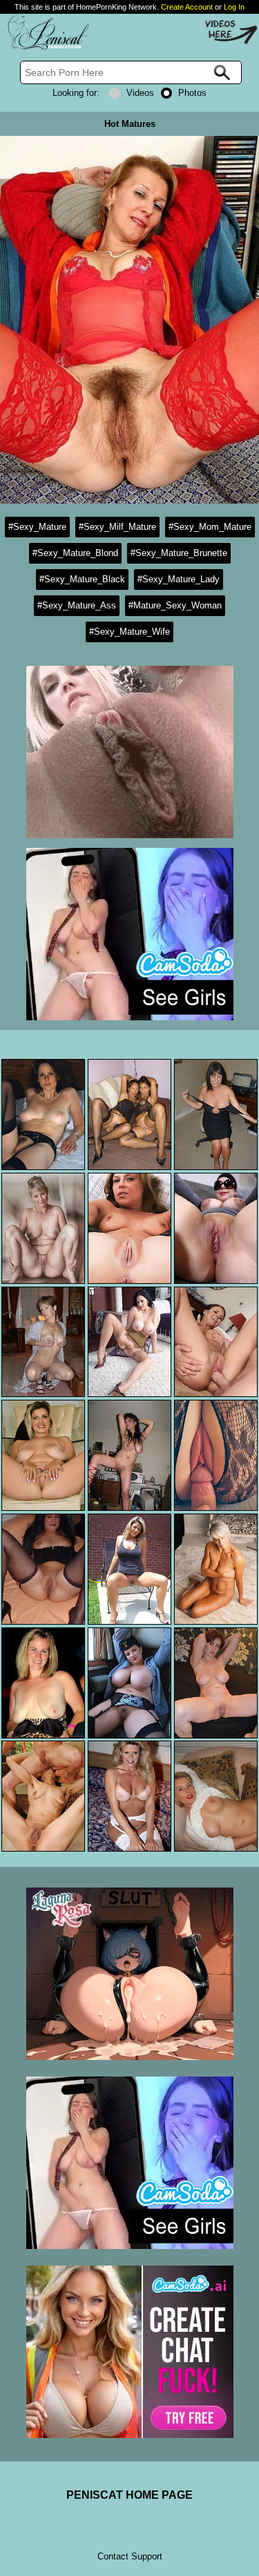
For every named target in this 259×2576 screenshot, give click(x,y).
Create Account (187, 7)
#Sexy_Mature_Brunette (179, 553)
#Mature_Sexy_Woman (175, 605)
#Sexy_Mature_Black (82, 579)
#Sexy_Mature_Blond (75, 553)
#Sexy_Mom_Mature (210, 527)
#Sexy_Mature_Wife (129, 632)
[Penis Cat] (45, 47)
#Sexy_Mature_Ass (77, 605)
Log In (234, 7)
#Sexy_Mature (37, 527)
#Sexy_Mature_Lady (179, 579)
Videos (140, 93)
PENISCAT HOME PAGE (129, 2495)
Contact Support (130, 2556)
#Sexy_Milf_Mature (117, 527)
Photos (192, 93)
